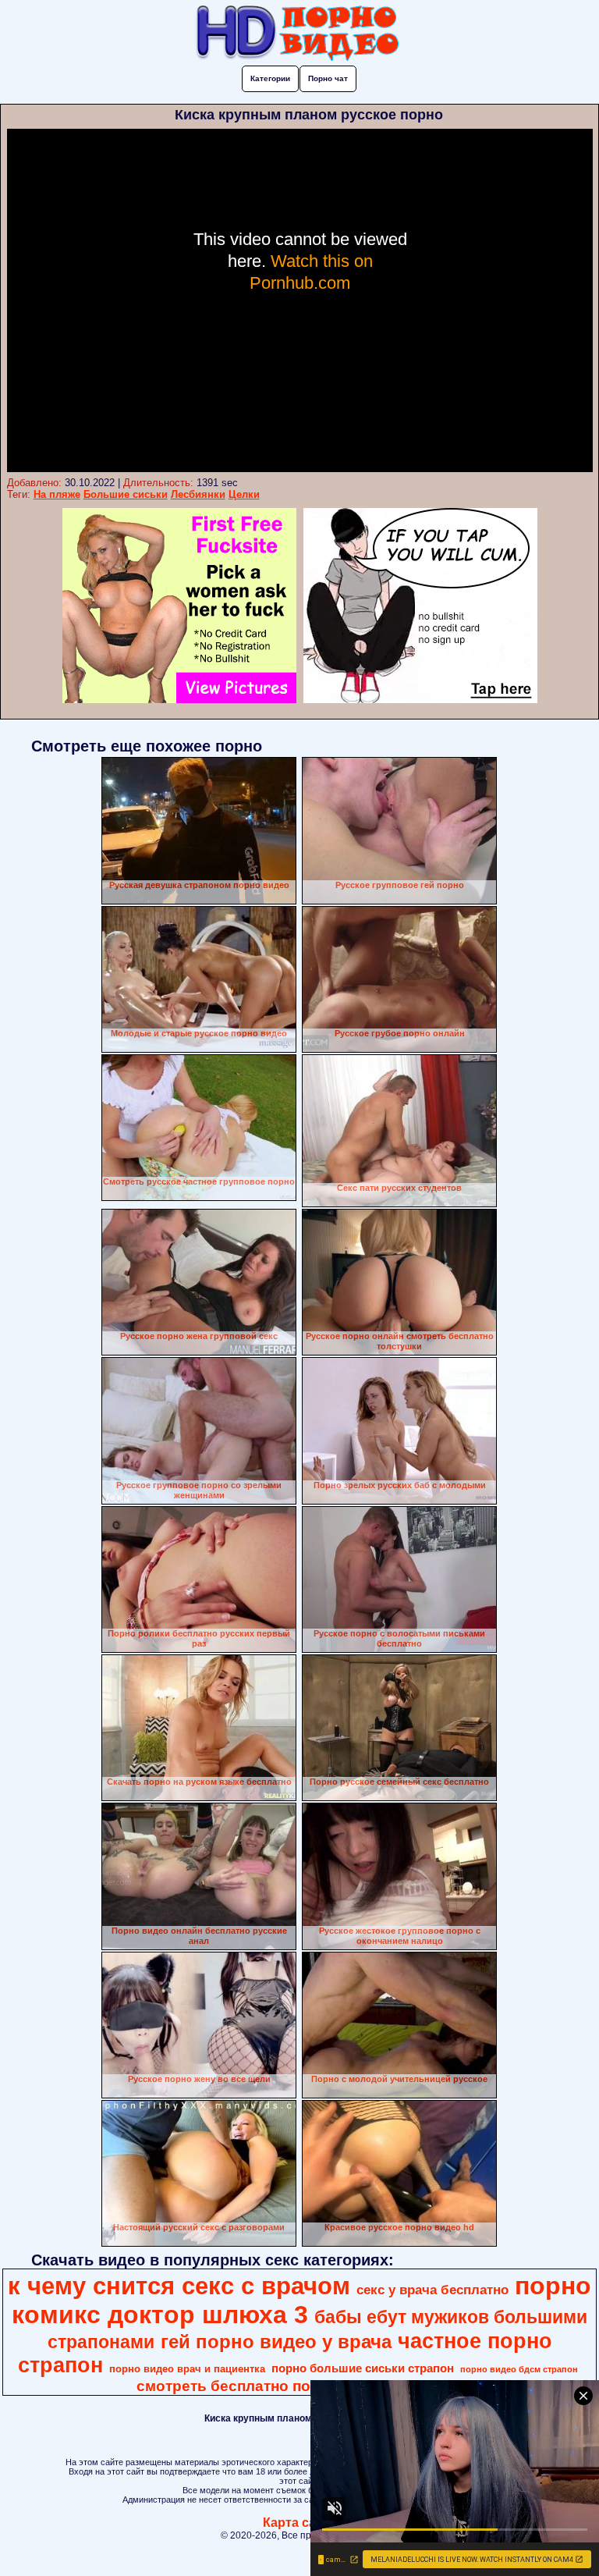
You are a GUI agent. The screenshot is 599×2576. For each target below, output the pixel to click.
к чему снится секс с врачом (179, 2286)
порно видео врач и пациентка (187, 2369)
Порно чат (328, 78)
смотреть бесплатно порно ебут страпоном (298, 2386)
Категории (270, 78)
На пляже (57, 494)
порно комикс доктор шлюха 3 (301, 2300)
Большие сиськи (126, 494)
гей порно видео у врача (276, 2341)
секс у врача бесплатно (432, 2290)
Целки (244, 494)
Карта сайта (300, 2523)
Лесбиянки (198, 494)
